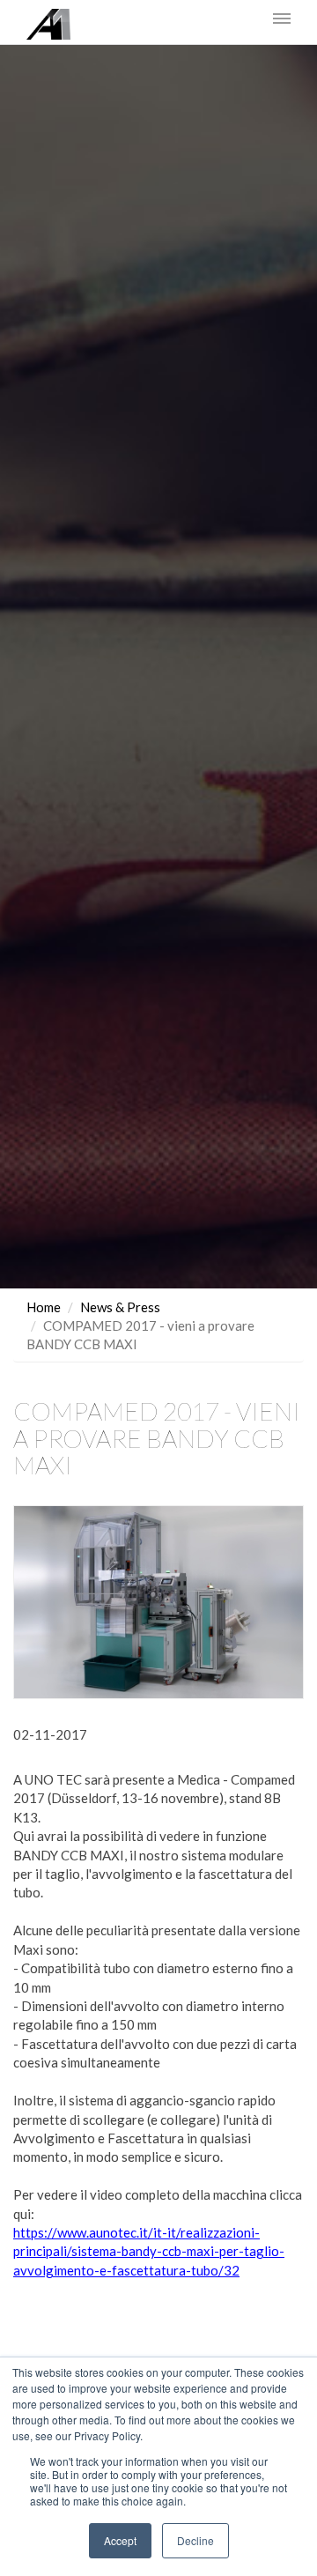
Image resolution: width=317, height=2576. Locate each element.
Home (44, 1307)
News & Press (120, 1307)
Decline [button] (195, 2540)
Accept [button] (120, 2540)
